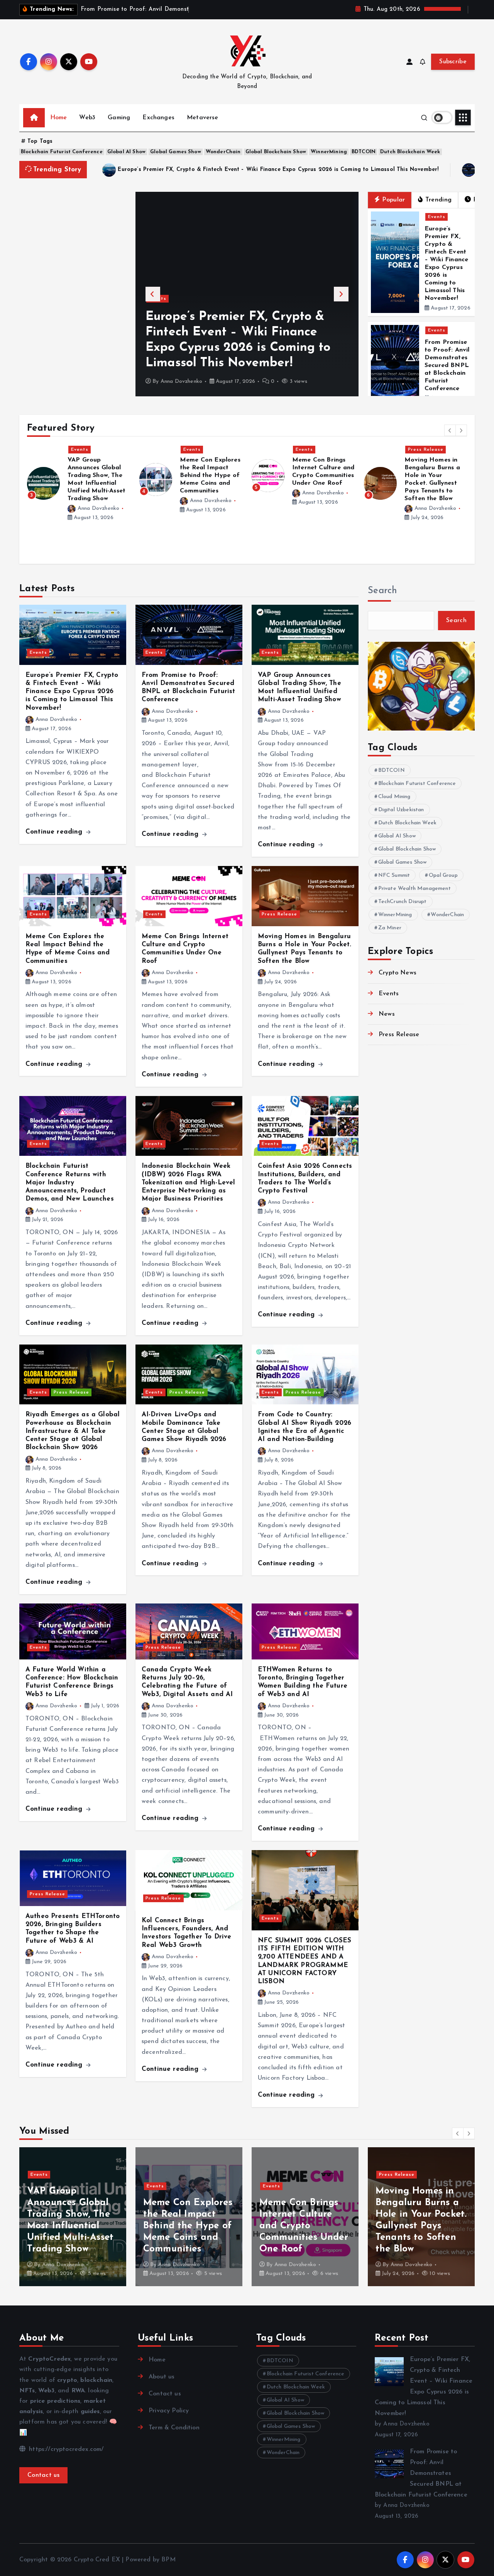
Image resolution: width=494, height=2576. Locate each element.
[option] (247, 294)
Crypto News (398, 973)
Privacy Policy (169, 2411)
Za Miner (390, 928)
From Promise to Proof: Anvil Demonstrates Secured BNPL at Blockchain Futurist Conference (239, 348)
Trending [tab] (438, 200)
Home (59, 118)
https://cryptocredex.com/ (65, 2449)
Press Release (313, 450)
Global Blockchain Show (276, 152)
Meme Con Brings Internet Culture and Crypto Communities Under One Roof (188, 2226)
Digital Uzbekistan (401, 810)
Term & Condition (174, 2428)
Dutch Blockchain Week (410, 152)
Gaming (119, 118)
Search (382, 591)
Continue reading (55, 832)
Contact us (43, 2475)
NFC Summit (394, 875)
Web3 (87, 118)
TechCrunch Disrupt (403, 902)
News (387, 1014)
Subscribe (453, 62)
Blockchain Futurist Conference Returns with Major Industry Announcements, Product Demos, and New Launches (70, 1182)
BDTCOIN (364, 152)
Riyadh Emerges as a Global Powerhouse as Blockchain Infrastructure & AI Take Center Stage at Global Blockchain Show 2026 (73, 1431)
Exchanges (158, 118)
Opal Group (443, 875)
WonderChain (223, 152)
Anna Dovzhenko (181, 381)
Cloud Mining (394, 797)
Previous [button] (153, 294)
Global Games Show (176, 152)
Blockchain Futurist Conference (62, 152)
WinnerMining (329, 152)
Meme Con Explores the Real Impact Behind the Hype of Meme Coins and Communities (98, 475)
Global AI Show (126, 152)
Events (158, 314)
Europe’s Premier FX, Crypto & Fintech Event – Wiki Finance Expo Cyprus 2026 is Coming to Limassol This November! (278, 170)
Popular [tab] (393, 200)
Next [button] (341, 294)
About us (162, 2377)
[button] (450, 430)
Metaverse (202, 118)
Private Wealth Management (414, 889)
